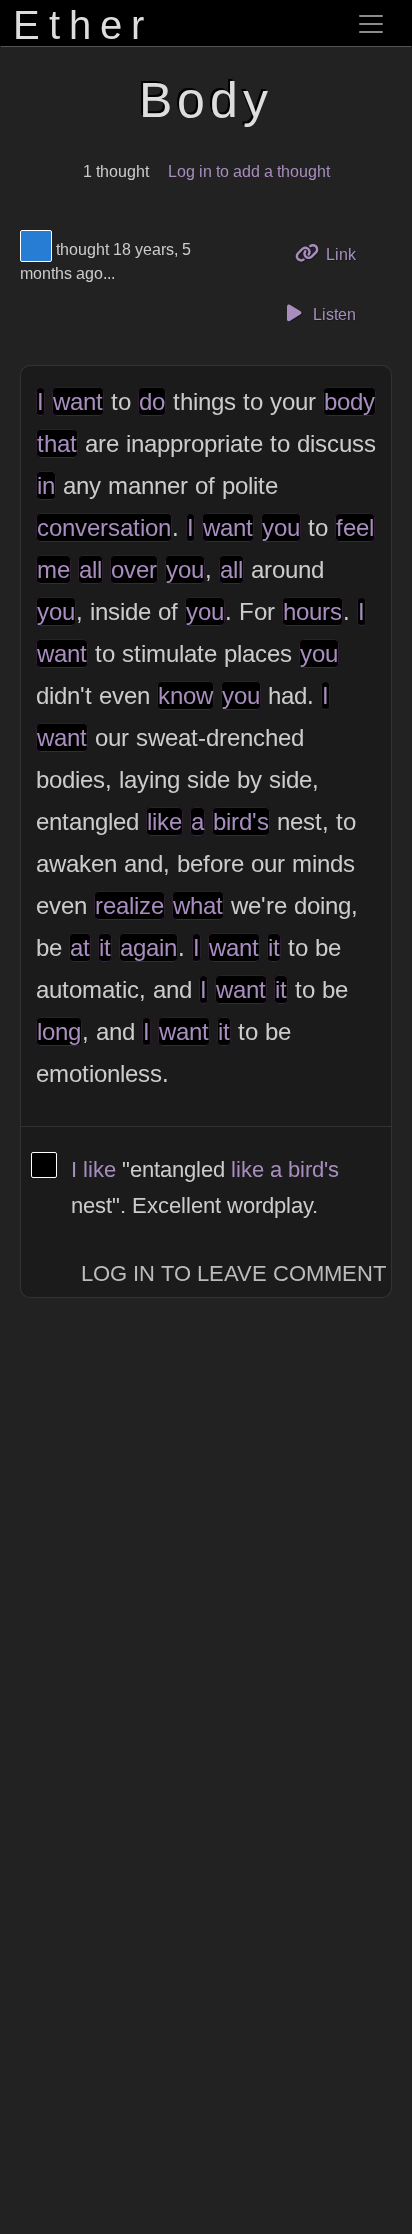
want (78, 401)
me (53, 569)
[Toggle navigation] (371, 24)
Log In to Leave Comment (233, 1273)
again (148, 947)
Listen (332, 314)
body (349, 401)
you (281, 527)
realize (129, 905)
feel (355, 527)
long (59, 1031)
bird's (241, 821)
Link (347, 254)
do (152, 401)
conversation (104, 527)
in (46, 485)
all (90, 569)
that (57, 443)
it (105, 947)
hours (312, 611)
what (198, 905)
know (185, 695)
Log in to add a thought (249, 171)
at (80, 947)
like (164, 821)
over (134, 569)
